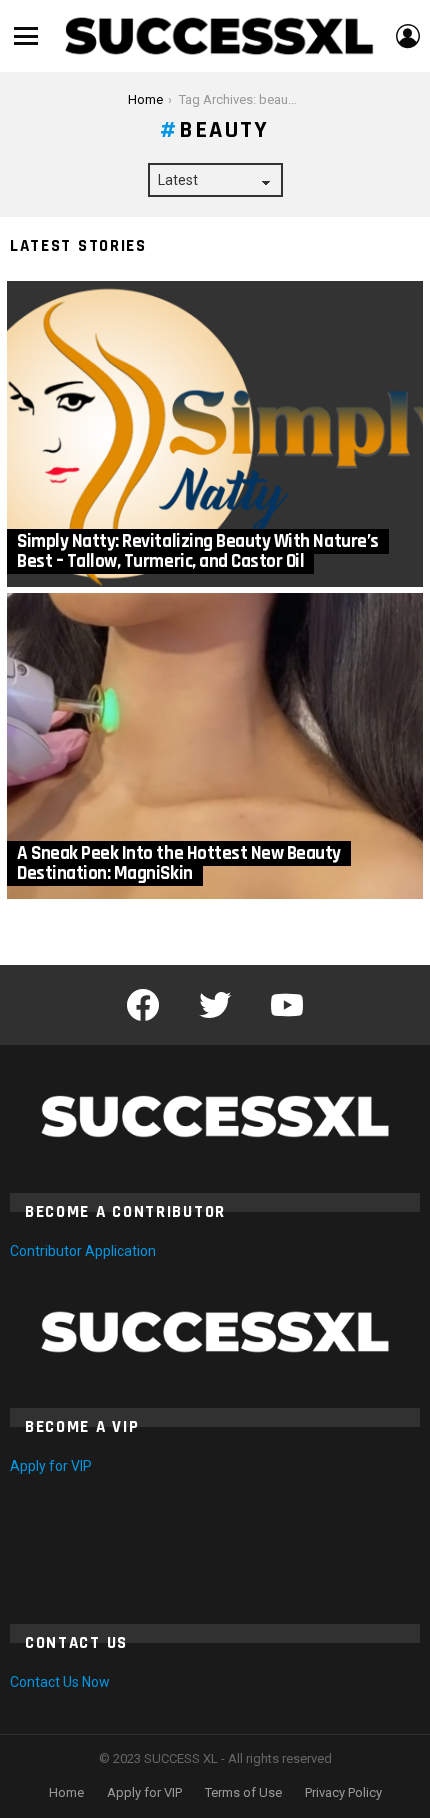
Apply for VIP (51, 1466)
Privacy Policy (343, 1792)
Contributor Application (83, 1251)
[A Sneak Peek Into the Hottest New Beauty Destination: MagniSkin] (215, 746)
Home (66, 1792)
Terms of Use (243, 1792)
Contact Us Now (60, 1682)
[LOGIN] (408, 36)
